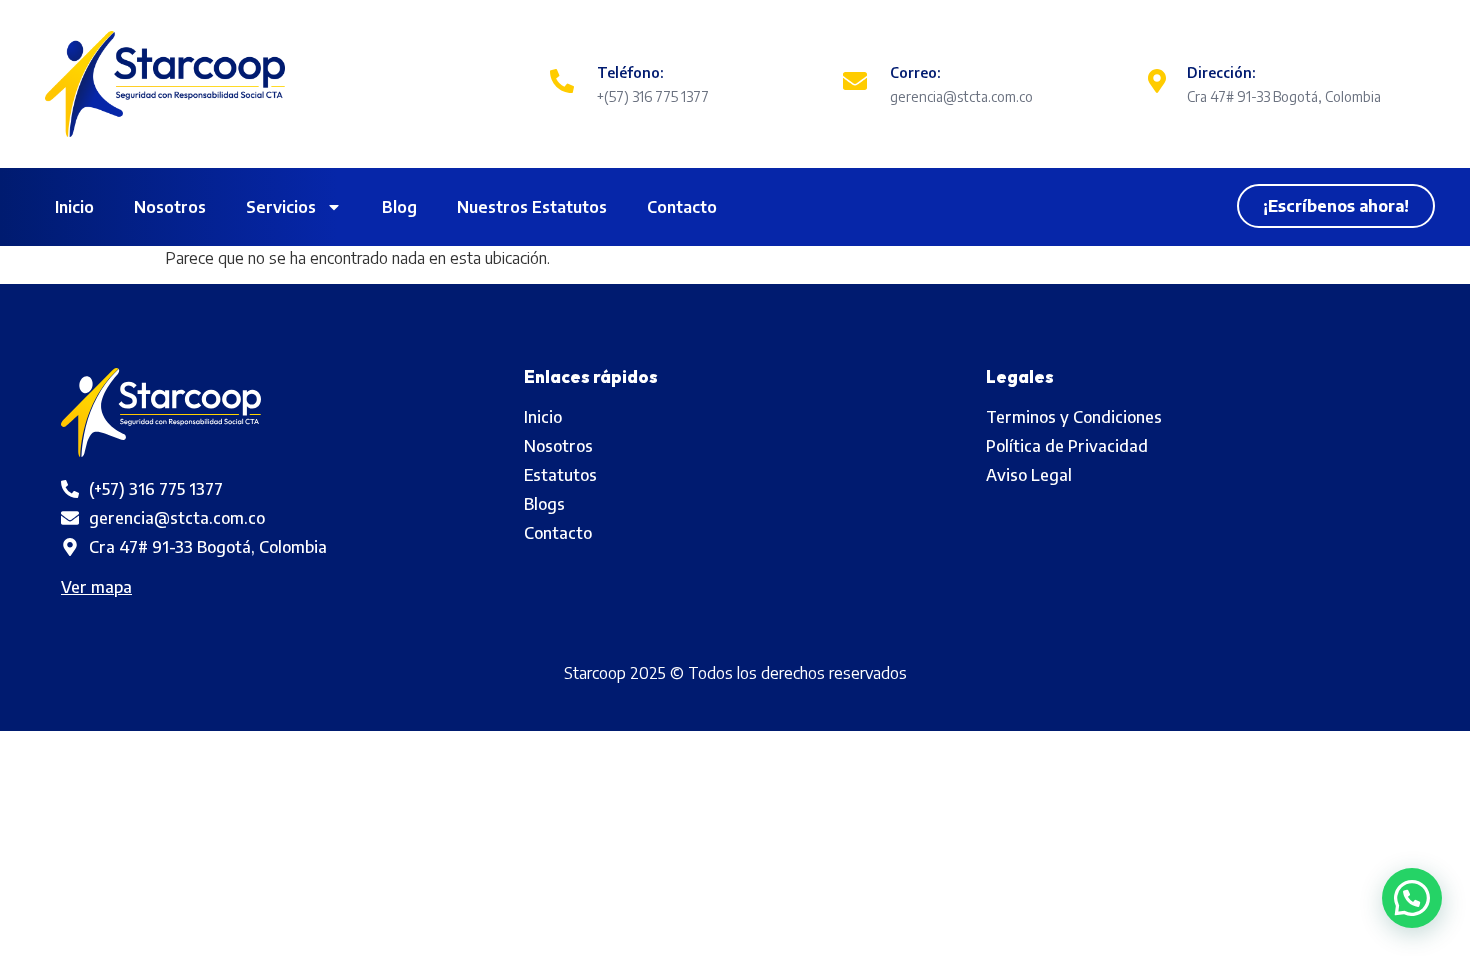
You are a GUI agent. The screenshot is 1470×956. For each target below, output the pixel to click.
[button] (1412, 898)
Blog (399, 207)
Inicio (74, 207)
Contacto (682, 207)
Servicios (281, 207)
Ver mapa (96, 587)
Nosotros (170, 207)
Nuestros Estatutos (532, 207)
